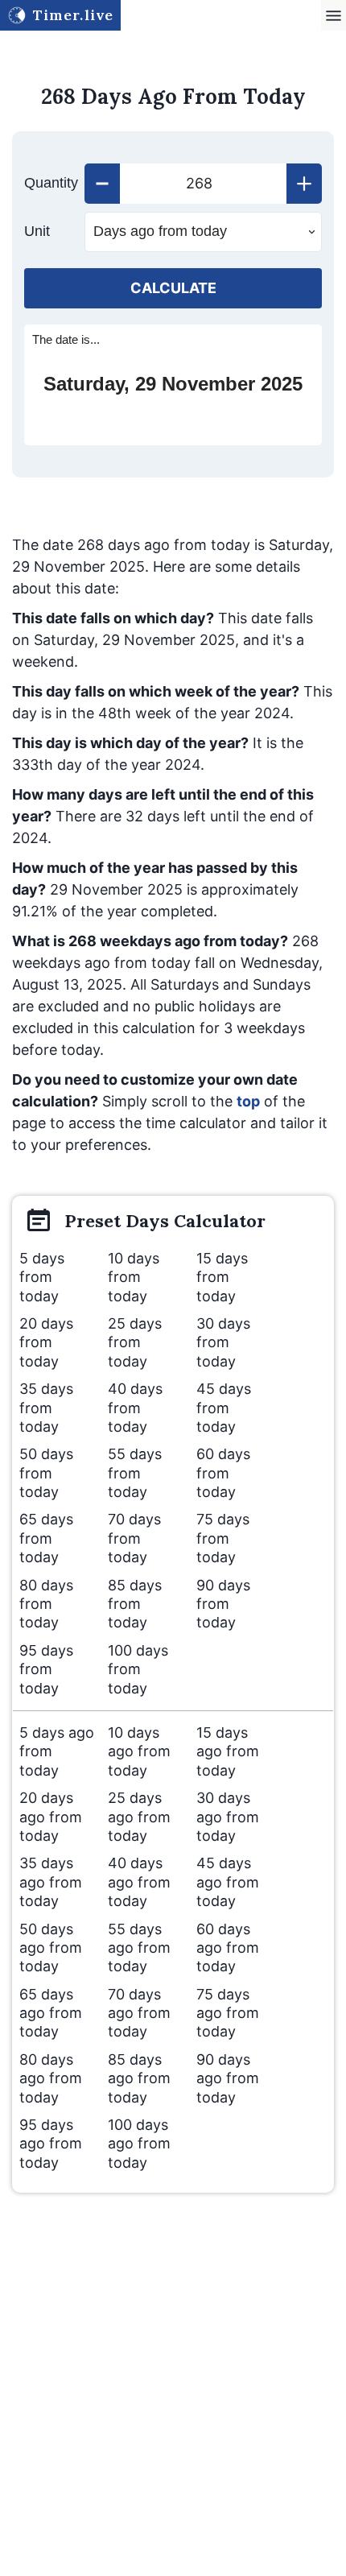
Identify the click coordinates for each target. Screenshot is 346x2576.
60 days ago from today (228, 1948)
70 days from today (134, 1538)
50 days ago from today (51, 1948)
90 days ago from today (228, 2078)
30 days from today (223, 1342)
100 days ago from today (139, 2144)
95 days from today (46, 1669)
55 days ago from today (139, 1948)
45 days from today (224, 1408)
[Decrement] (102, 184)
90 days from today (223, 1604)
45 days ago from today (228, 1882)
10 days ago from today (139, 1751)
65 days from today (46, 1538)
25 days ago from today (139, 1817)
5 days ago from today (57, 1751)
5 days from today (42, 1277)
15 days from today (222, 1277)
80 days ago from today (51, 2078)
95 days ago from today (51, 2144)
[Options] (334, 16)
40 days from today (135, 1408)
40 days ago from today (139, 1882)
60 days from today (223, 1473)
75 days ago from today (228, 2013)
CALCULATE (173, 288)
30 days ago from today (228, 1817)
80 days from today (46, 1604)
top (248, 1101)
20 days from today (46, 1342)
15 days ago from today (228, 1751)
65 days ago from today (51, 2013)
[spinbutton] (203, 184)
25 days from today (135, 1342)
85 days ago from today (139, 2078)
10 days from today (134, 1277)
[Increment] (304, 184)
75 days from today (223, 1538)
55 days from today (135, 1473)
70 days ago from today (139, 2013)
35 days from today (46, 1408)
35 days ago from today (51, 1882)
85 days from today (135, 1604)
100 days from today (138, 1669)
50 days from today (46, 1473)
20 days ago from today (51, 1817)
